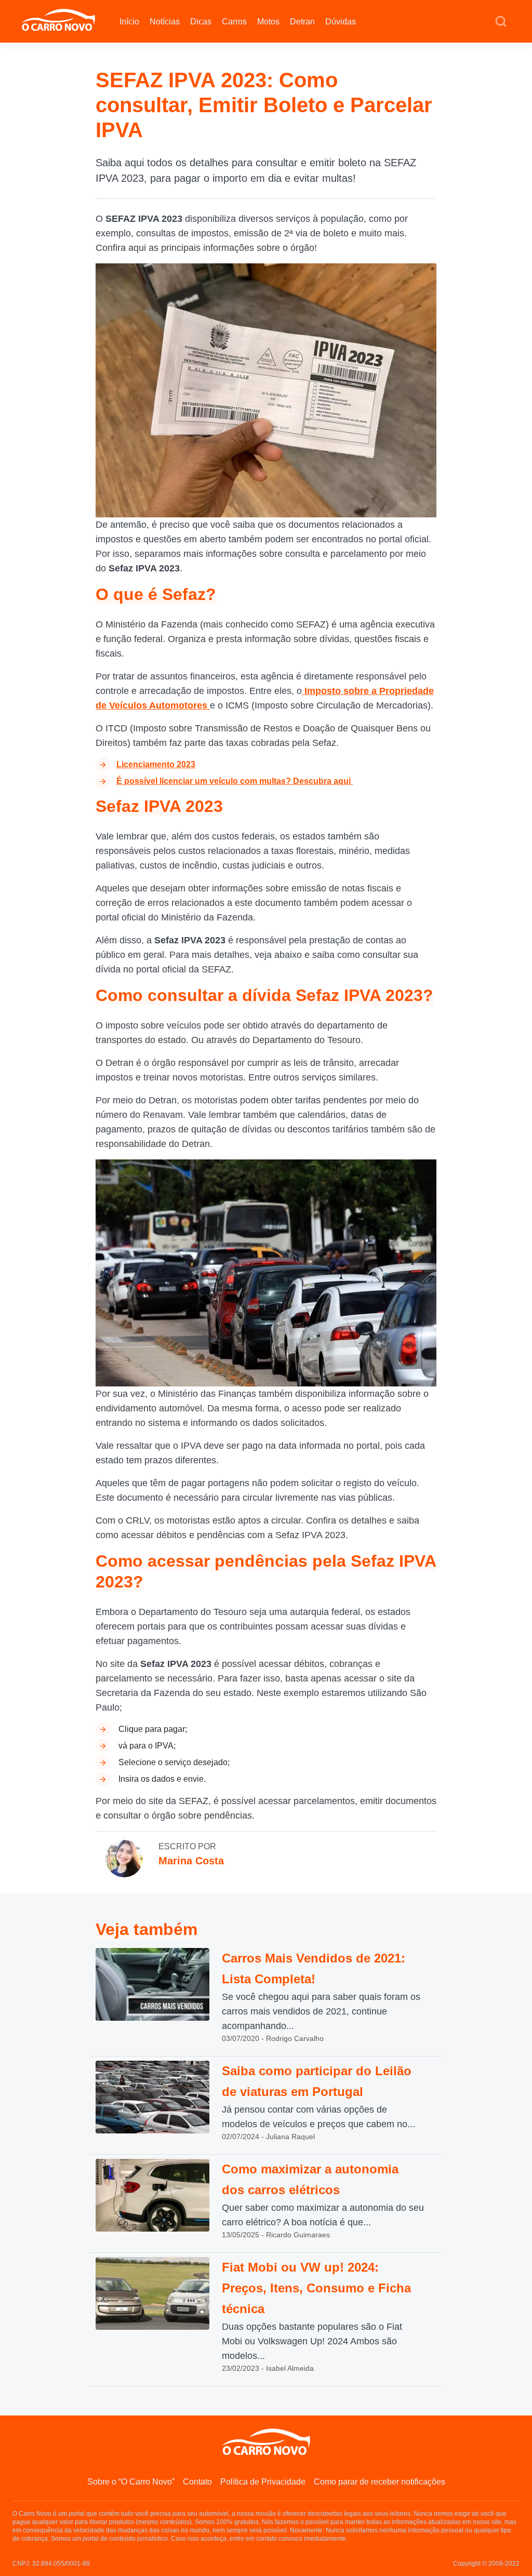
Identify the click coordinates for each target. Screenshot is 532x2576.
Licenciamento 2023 (156, 764)
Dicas (201, 22)
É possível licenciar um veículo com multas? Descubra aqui (235, 781)
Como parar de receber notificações (380, 2482)
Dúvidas (341, 22)
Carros (234, 22)
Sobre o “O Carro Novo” (131, 2482)
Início (129, 22)
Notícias (165, 22)
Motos (268, 22)
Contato (197, 2482)
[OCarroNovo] (58, 21)
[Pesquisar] (501, 22)
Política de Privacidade (263, 2482)
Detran (302, 22)
